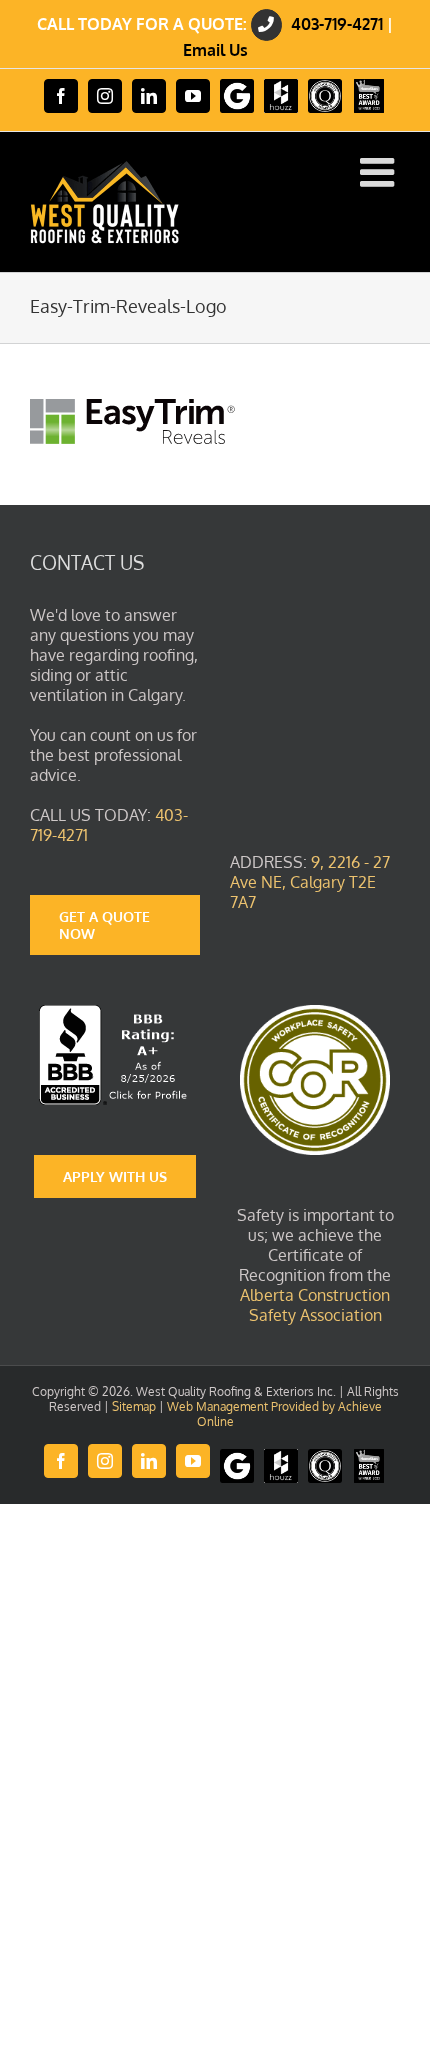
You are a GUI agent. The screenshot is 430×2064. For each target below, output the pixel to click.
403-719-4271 (337, 24)
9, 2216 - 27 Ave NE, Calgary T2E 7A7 (310, 882)
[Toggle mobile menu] (380, 172)
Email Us (215, 50)
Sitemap (134, 1406)
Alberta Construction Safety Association (315, 1305)
